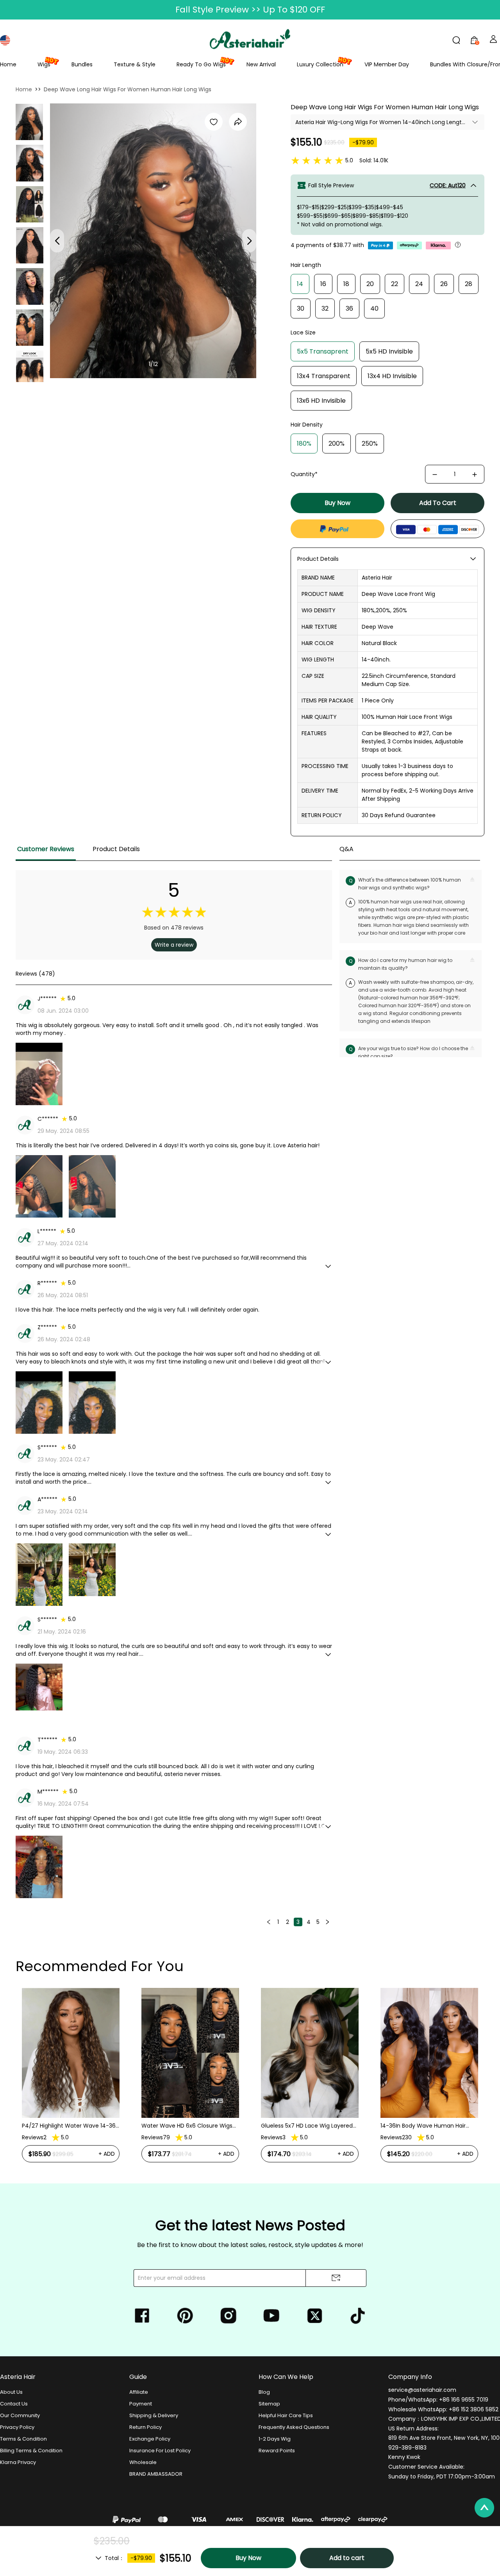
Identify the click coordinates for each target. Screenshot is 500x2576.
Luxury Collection (320, 64)
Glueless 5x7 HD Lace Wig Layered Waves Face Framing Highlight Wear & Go (307, 2126)
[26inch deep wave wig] (30, 328)
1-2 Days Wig (275, 2439)
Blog (264, 2392)
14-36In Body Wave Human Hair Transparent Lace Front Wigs (423, 2126)
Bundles (82, 64)
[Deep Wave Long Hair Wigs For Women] (30, 163)
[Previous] (269, 1922)
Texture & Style (135, 64)
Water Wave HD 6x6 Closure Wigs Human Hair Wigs (187, 2126)
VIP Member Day (387, 64)
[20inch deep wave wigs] (30, 286)
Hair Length (306, 265)
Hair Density (307, 425)
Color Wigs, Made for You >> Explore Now (250, 10)
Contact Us (14, 2404)
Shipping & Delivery (154, 2415)
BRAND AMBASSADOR (156, 2474)
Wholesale (143, 2462)
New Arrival (261, 64)
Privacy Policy (17, 2427)
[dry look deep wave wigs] (30, 369)
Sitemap (269, 2404)
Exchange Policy (150, 2439)
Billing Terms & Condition (31, 2451)
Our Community (20, 2415)
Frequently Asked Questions (294, 2427)
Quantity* (304, 474)
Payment (141, 2404)
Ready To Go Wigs (201, 64)
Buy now (337, 503)
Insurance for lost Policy (160, 2451)
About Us (11, 2392)
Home (8, 64)
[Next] (327, 1922)
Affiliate (139, 2392)
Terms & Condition (23, 2439)
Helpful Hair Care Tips (286, 2415)
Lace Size (303, 332)
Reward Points (277, 2451)
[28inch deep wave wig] (30, 245)
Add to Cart (438, 503)
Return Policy (146, 2427)
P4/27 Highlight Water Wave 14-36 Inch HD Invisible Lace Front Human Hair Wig (69, 2126)
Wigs (44, 64)
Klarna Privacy (18, 2462)
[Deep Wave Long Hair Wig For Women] (29, 122)
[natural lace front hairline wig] (30, 204)
